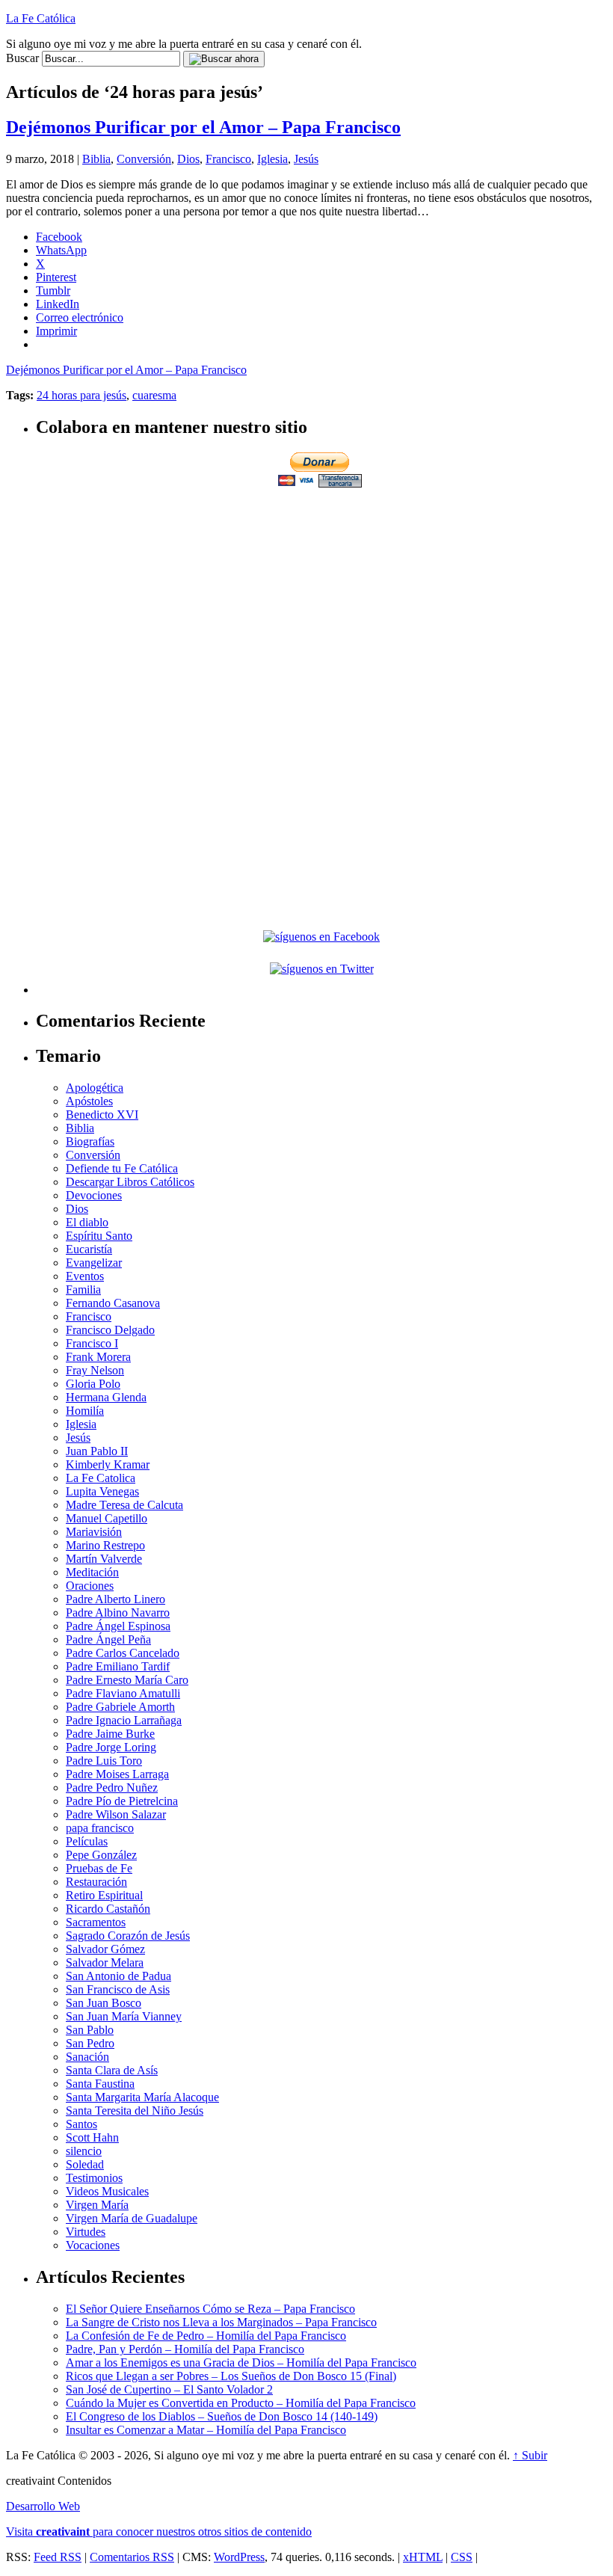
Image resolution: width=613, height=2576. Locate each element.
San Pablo (90, 2030)
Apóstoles (89, 1101)
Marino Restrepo (105, 1545)
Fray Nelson (95, 1370)
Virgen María (97, 2205)
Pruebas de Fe (99, 1868)
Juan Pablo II (97, 1451)
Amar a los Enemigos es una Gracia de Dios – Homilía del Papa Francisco (241, 2363)
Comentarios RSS (132, 2557)
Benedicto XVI (102, 1115)
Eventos (85, 1276)
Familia (83, 1289)
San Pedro (90, 2043)
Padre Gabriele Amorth (120, 1707)
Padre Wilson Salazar (116, 1814)
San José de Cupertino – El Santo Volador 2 (169, 2389)
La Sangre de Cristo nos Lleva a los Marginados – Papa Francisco (221, 2322)
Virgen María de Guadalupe (132, 2218)
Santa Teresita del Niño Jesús (135, 2111)
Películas (87, 1841)
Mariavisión (94, 1532)
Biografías (90, 1141)
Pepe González (101, 1855)
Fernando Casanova (113, 1303)
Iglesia (272, 159)
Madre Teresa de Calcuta (124, 1505)
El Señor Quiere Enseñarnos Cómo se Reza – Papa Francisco (210, 2309)
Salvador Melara (105, 1962)
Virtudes (86, 2232)
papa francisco (100, 1828)
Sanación (87, 2057)
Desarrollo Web (43, 2506)
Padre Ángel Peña (108, 1639)
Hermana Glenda (106, 1397)
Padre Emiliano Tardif (118, 1666)
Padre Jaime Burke (110, 1734)
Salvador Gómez (105, 1949)
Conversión (144, 159)
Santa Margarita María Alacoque (142, 2097)
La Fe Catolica (101, 1478)
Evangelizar (94, 1263)
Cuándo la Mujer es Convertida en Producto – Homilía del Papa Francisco (241, 2403)
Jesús (306, 159)
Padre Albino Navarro (118, 1613)
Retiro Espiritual (104, 1895)
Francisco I (92, 1343)
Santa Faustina (100, 2084)
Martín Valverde (104, 1559)
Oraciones (90, 1586)
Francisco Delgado (110, 1330)
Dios (188, 159)
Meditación (92, 1572)
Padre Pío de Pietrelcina (122, 1801)
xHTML (423, 2557)
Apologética (95, 1088)
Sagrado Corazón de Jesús (128, 1936)
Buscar (22, 58)
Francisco (228, 159)
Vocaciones (93, 2245)
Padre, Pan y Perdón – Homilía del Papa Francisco (185, 2349)
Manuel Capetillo (107, 1518)
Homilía (85, 1411)
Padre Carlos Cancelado (123, 1653)
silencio (84, 2151)
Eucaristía (89, 1249)
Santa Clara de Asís (112, 2070)
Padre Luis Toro (104, 1761)
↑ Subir (530, 2455)
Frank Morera (98, 1357)
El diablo (87, 1222)
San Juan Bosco (104, 2003)
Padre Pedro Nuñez (112, 1787)
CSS (462, 2557)
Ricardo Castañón (108, 1909)
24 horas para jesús (81, 395)
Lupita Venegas (102, 1491)
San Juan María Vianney (124, 2016)
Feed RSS (58, 2557)
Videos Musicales (107, 2191)
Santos (81, 2124)
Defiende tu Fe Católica (122, 1168)
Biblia (96, 159)
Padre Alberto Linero (115, 1599)
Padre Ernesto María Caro (127, 1680)
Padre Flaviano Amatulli (123, 1693)
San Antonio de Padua (118, 1976)
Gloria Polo (93, 1384)
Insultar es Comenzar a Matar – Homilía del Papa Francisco (206, 2430)
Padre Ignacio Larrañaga (124, 1720)
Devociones (94, 1195)
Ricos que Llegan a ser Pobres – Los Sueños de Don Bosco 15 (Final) (231, 2376)
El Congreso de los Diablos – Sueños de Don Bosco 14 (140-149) (222, 2416)
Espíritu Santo (99, 1236)
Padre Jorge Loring (111, 1747)
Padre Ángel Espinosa (118, 1626)
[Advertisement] (321, 595)
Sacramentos (96, 1922)
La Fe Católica (41, 18)
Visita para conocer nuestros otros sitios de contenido (159, 2532)
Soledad (85, 2164)
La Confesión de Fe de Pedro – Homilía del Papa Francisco (206, 2336)
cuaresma (154, 395)
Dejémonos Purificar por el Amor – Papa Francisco (203, 127)
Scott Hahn (92, 2137)
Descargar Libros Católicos (130, 1182)
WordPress (239, 2557)
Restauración (96, 1882)
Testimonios (94, 2178)
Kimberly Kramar (108, 1464)
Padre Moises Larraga (117, 1774)
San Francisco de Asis (118, 1989)
